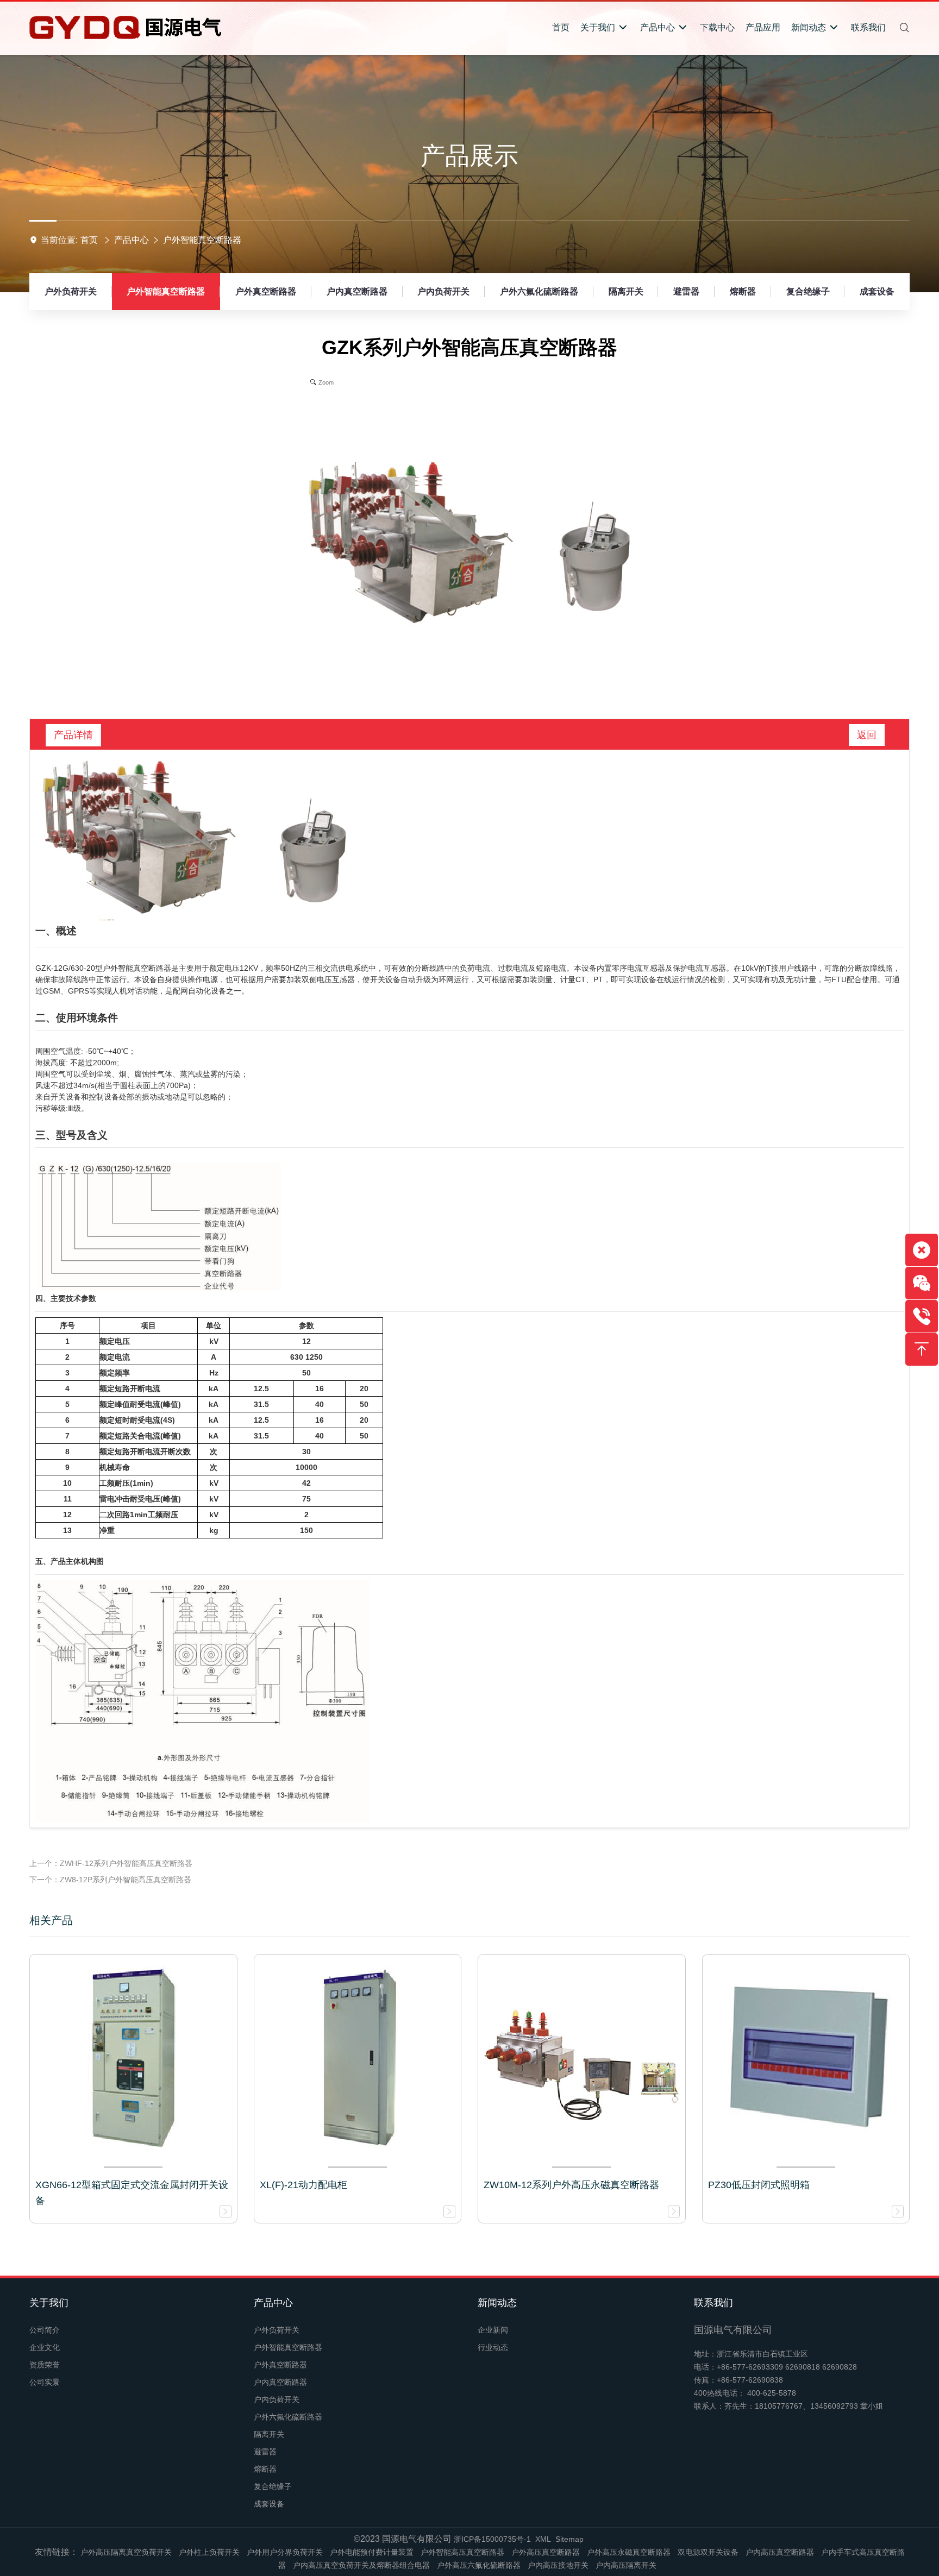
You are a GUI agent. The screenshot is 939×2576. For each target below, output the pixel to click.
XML (543, 2539)
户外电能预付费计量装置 (372, 2552)
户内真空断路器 (357, 291)
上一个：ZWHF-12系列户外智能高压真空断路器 (111, 1863)
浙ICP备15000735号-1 (492, 2539)
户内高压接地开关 (558, 2565)
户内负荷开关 (443, 291)
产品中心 (132, 240)
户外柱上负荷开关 (209, 2552)
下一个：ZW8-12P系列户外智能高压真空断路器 (110, 1880)
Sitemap (569, 2539)
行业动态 (493, 2347)
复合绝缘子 (808, 291)
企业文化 (45, 2347)
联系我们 (713, 2303)
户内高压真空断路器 (780, 2552)
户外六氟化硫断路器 (539, 291)
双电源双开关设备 (708, 2552)
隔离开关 (626, 291)
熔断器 (743, 291)
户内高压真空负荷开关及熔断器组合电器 (361, 2565)
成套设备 (877, 291)
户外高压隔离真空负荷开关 (126, 2552)
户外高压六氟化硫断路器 (479, 2565)
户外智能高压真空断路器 (462, 2552)
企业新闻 (493, 2330)
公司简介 (45, 2330)
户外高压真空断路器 (546, 2552)
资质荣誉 (45, 2365)
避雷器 (686, 291)
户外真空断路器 (266, 291)
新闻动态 (497, 2303)
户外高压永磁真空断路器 (629, 2552)
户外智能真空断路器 (202, 240)
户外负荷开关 (71, 291)
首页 (89, 240)
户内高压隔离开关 (626, 2565)
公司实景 (45, 2382)
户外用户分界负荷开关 (285, 2552)
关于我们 (49, 2303)
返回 (867, 735)
